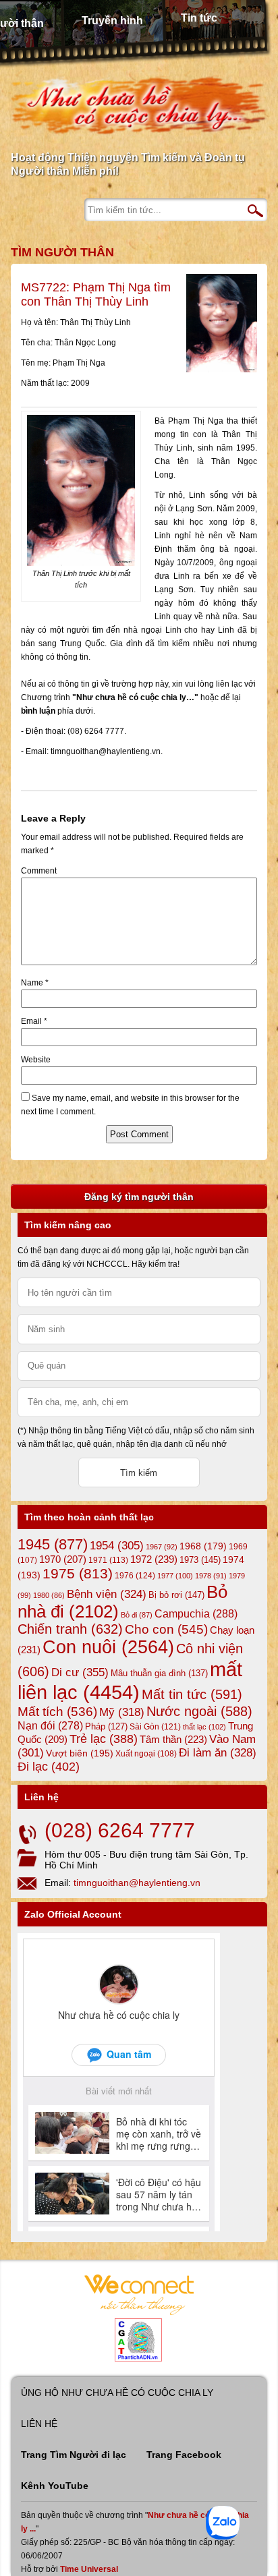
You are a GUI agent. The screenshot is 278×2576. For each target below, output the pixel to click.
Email (34, 1021)
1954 (117, 1546)
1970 (63, 1559)
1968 (203, 1546)
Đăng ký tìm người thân (139, 1197)
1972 (154, 1559)
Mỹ (122, 1712)
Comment (39, 871)
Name (35, 983)
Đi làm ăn (218, 1753)
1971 (108, 1560)
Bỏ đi (137, 1615)
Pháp (106, 1727)
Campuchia (196, 1613)
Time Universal (89, 2569)
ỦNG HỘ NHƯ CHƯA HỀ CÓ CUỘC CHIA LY (117, 2393)
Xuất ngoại (146, 1753)
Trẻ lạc (104, 1739)
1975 (78, 1574)
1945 (53, 1544)
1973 (200, 1560)
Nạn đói (50, 1725)
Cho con (166, 1629)
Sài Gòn (155, 1727)
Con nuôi (108, 1647)
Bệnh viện (107, 1594)
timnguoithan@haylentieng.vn (137, 1883)
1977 (175, 1576)
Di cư (80, 1672)
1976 (135, 1576)
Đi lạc (49, 1767)
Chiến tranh (70, 1629)
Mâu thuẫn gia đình (159, 1673)
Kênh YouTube (55, 2486)
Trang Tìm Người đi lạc (74, 2455)
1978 (211, 1576)
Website (36, 1060)
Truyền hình (112, 21)
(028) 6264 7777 (120, 1830)
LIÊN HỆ (39, 2424)
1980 (49, 1595)
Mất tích (57, 1712)
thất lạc (204, 1727)
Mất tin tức (192, 1694)
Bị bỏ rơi (176, 1595)
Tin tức (199, 18)
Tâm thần (173, 1739)
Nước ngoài (199, 1711)
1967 (162, 1547)
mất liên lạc (130, 1681)
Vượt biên (80, 1753)
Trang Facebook (184, 2455)
